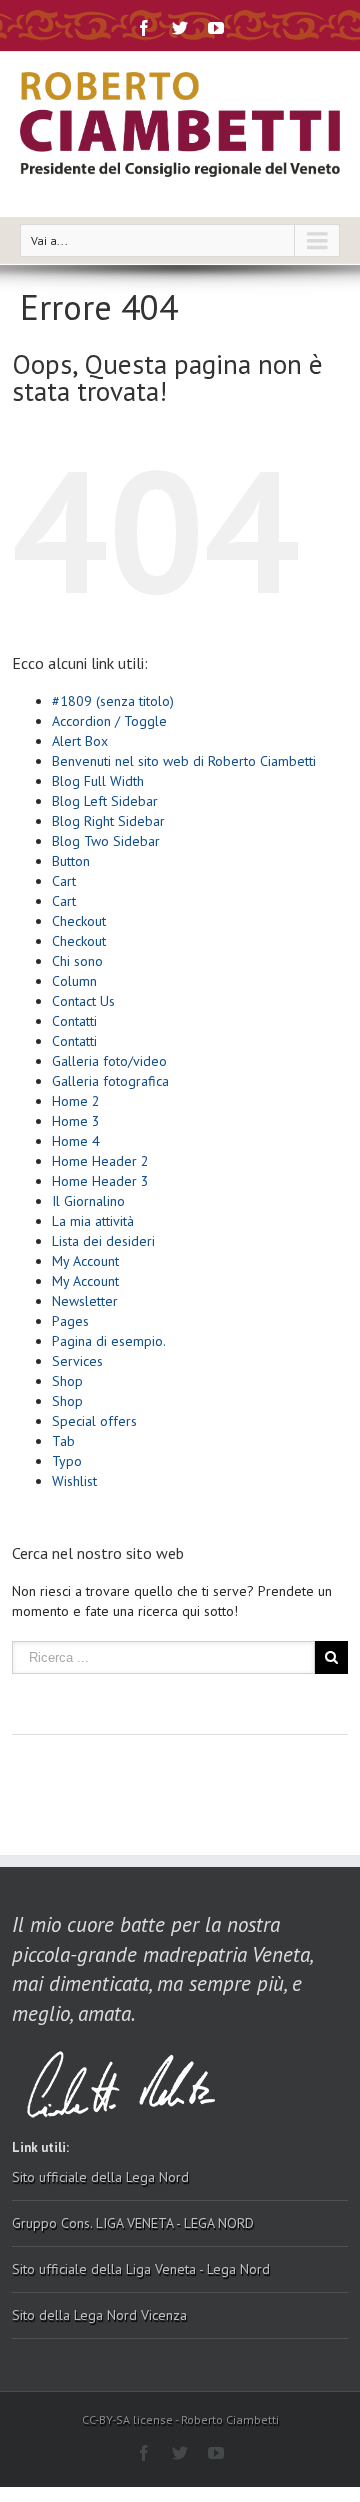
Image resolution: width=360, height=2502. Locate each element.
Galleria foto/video (109, 1061)
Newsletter (85, 1301)
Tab (63, 1441)
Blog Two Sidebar (106, 841)
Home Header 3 (100, 1181)
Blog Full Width (98, 781)
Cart (64, 881)
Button (71, 861)
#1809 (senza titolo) (113, 701)
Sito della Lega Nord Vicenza (99, 2315)
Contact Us (83, 1001)
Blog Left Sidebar (105, 801)
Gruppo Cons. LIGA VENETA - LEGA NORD (133, 2223)
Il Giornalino (88, 1201)
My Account (85, 1261)
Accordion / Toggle (109, 721)
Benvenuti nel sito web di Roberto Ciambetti (184, 761)
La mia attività (93, 1221)
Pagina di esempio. (109, 1341)
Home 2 (76, 1101)
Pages (70, 1321)
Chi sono (77, 961)
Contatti (74, 1021)
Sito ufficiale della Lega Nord (100, 2177)
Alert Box (80, 741)
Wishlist (74, 1481)
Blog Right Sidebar (108, 821)
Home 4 (76, 1141)
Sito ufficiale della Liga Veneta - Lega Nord (141, 2269)
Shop (67, 1381)
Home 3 (76, 1121)
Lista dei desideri (103, 1241)
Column (74, 981)
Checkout (79, 921)
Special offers (94, 1421)
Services (77, 1361)
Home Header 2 (100, 1161)
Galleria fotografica (110, 1081)
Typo (67, 1461)
